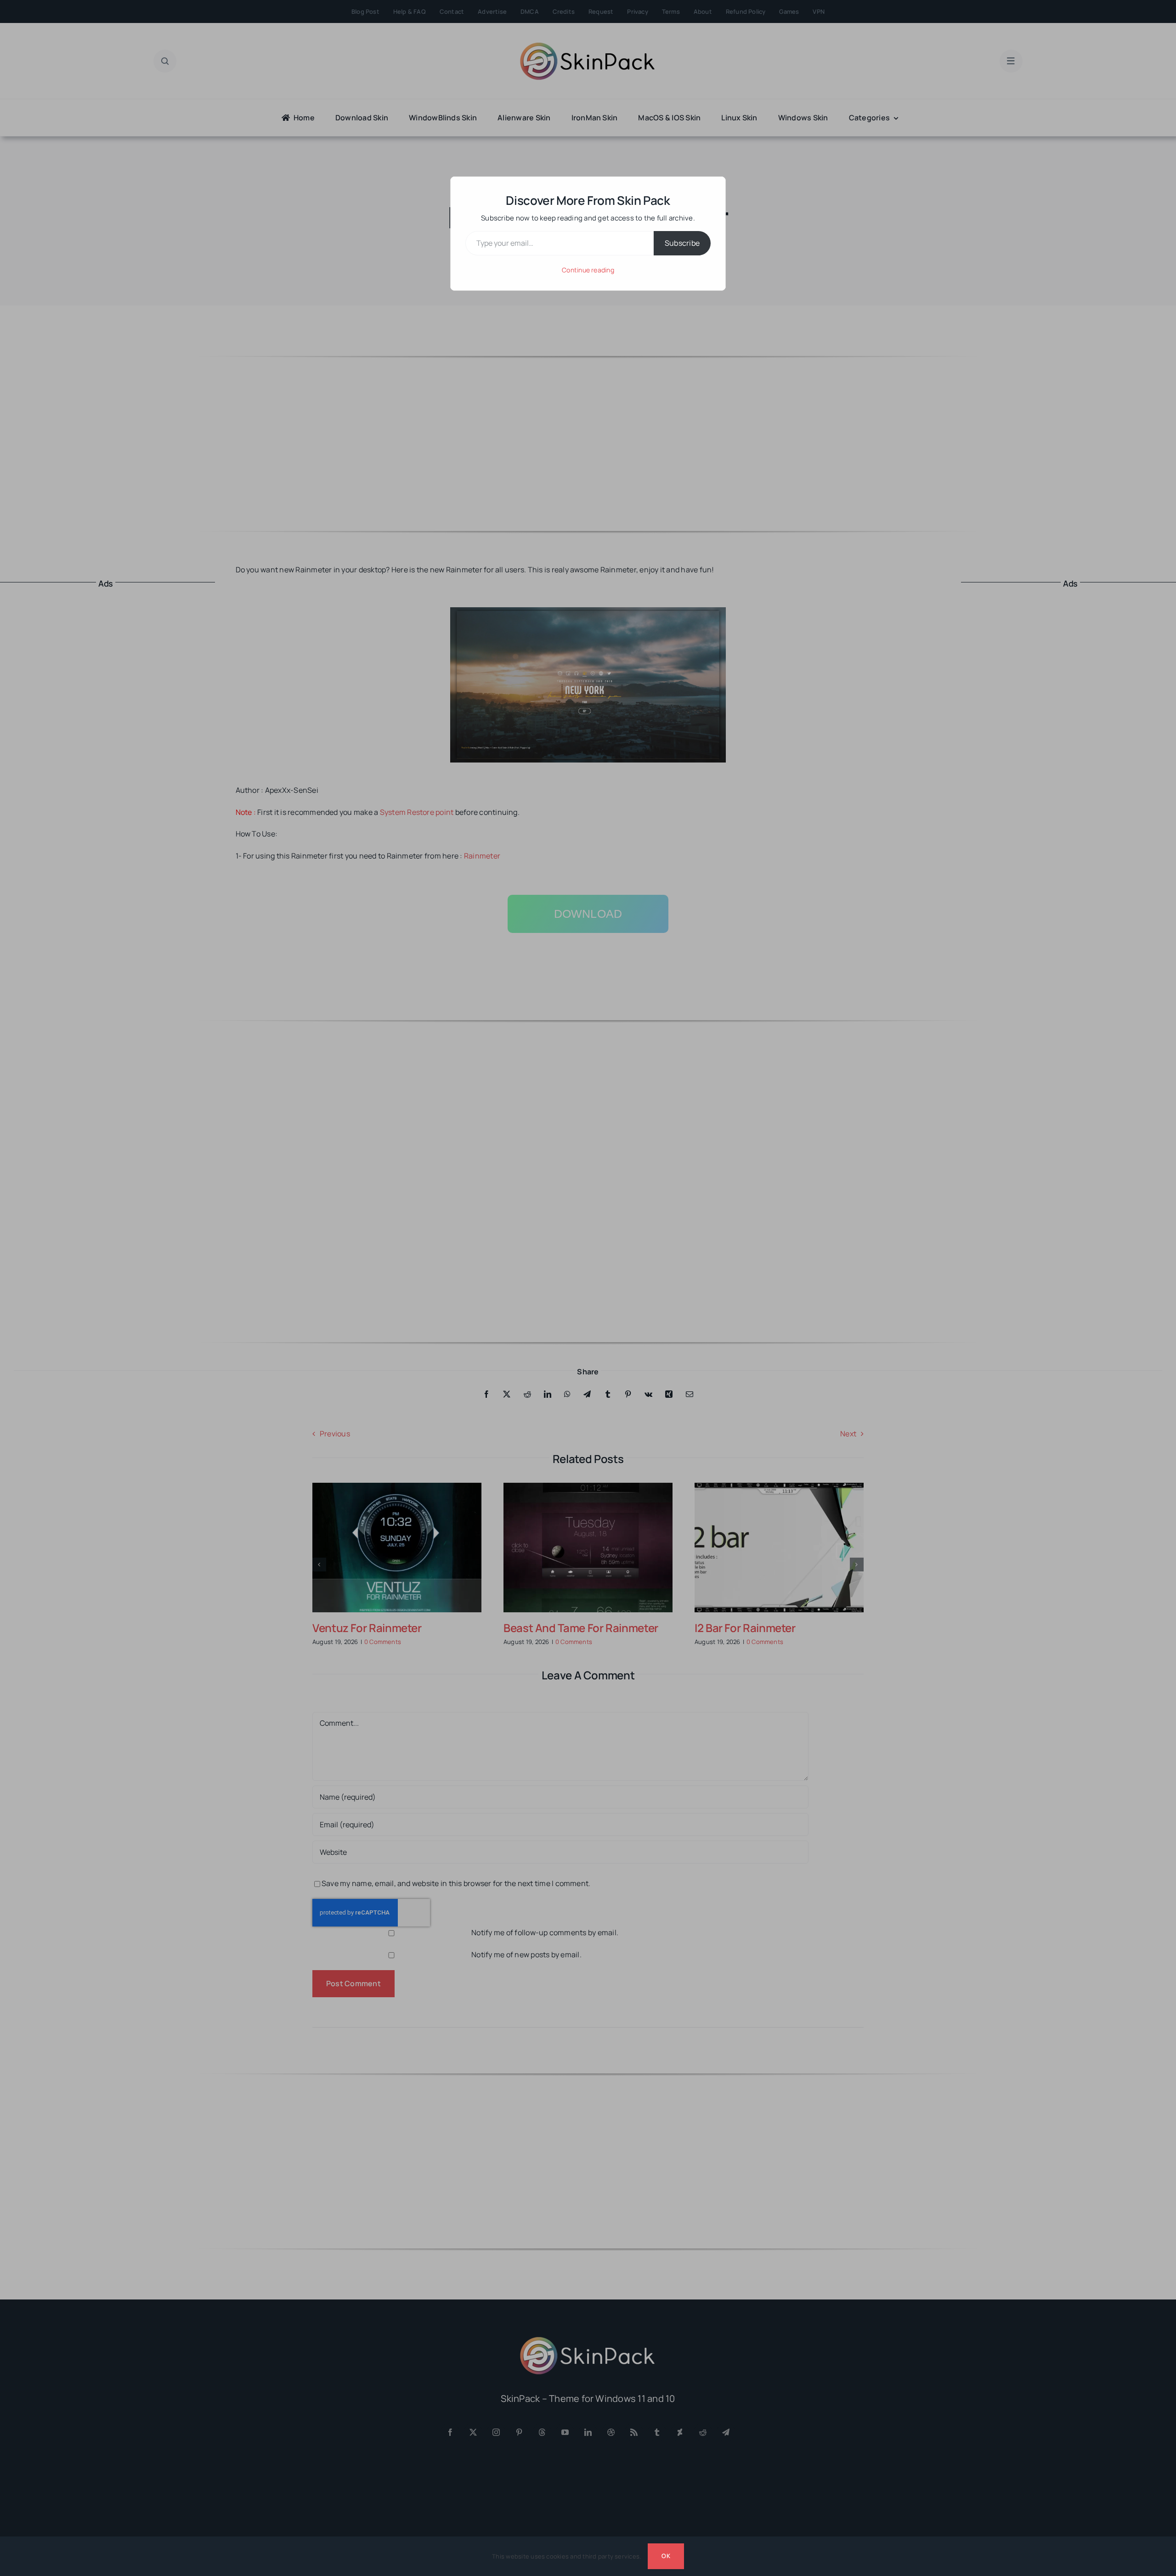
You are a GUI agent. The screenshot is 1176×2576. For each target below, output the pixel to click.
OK (666, 2556)
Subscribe (682, 243)
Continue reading (588, 270)
